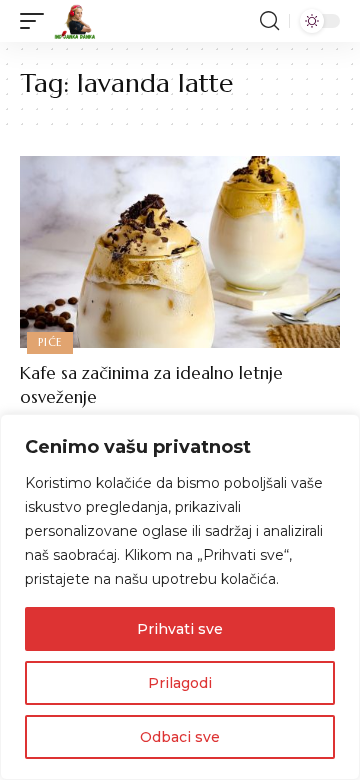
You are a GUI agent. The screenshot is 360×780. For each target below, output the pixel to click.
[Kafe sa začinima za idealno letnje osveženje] (180, 252)
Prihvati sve (180, 629)
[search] (269, 21)
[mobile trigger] (37, 21)
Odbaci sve (180, 737)
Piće (50, 342)
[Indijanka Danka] (75, 21)
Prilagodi (180, 683)
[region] (180, 597)
